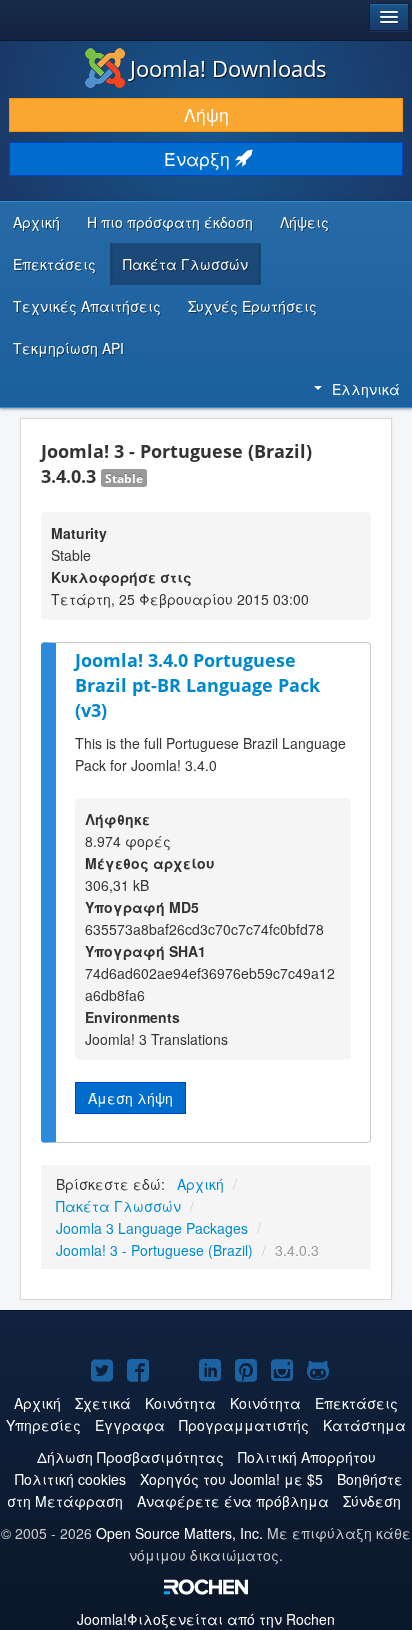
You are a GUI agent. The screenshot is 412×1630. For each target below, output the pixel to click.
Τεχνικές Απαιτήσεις (87, 306)
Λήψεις (304, 222)
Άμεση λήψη (130, 1098)
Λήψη (206, 114)
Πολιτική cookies (70, 1479)
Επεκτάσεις (54, 264)
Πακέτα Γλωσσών (185, 264)
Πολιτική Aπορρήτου (307, 1457)
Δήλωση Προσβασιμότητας (130, 1457)
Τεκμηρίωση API (68, 348)
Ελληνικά (366, 389)
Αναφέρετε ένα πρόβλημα (233, 1501)
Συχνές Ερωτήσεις (252, 306)
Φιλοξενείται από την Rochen (206, 1619)
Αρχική (36, 222)
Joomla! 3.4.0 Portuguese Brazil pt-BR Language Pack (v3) (197, 684)
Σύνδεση (372, 1501)
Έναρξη (199, 158)
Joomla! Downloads (228, 68)
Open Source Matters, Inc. (179, 1533)
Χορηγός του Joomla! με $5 (231, 1479)
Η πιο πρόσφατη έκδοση (170, 222)
